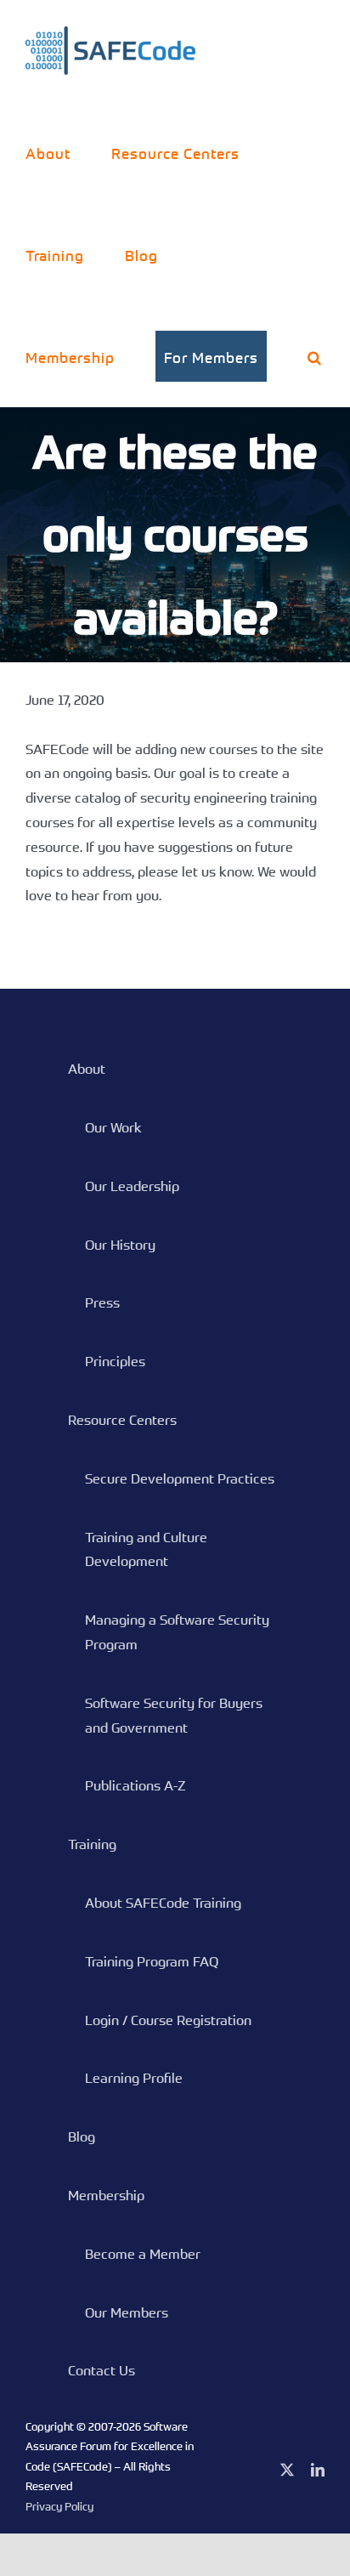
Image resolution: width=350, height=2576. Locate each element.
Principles (115, 1361)
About (87, 1069)
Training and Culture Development (146, 1549)
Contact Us (102, 2370)
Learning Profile (134, 2078)
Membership (106, 2195)
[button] (315, 356)
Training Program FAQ (152, 1961)
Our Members (127, 2312)
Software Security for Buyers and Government (174, 1715)
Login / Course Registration (168, 2020)
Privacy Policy (59, 2506)
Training (92, 1844)
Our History (120, 1245)
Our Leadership (132, 1186)
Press (102, 1302)
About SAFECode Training (163, 1903)
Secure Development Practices (180, 1478)
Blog (82, 2136)
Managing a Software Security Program (177, 1632)
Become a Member (143, 2254)
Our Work (113, 1127)
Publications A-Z (135, 1785)
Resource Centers (122, 1420)
